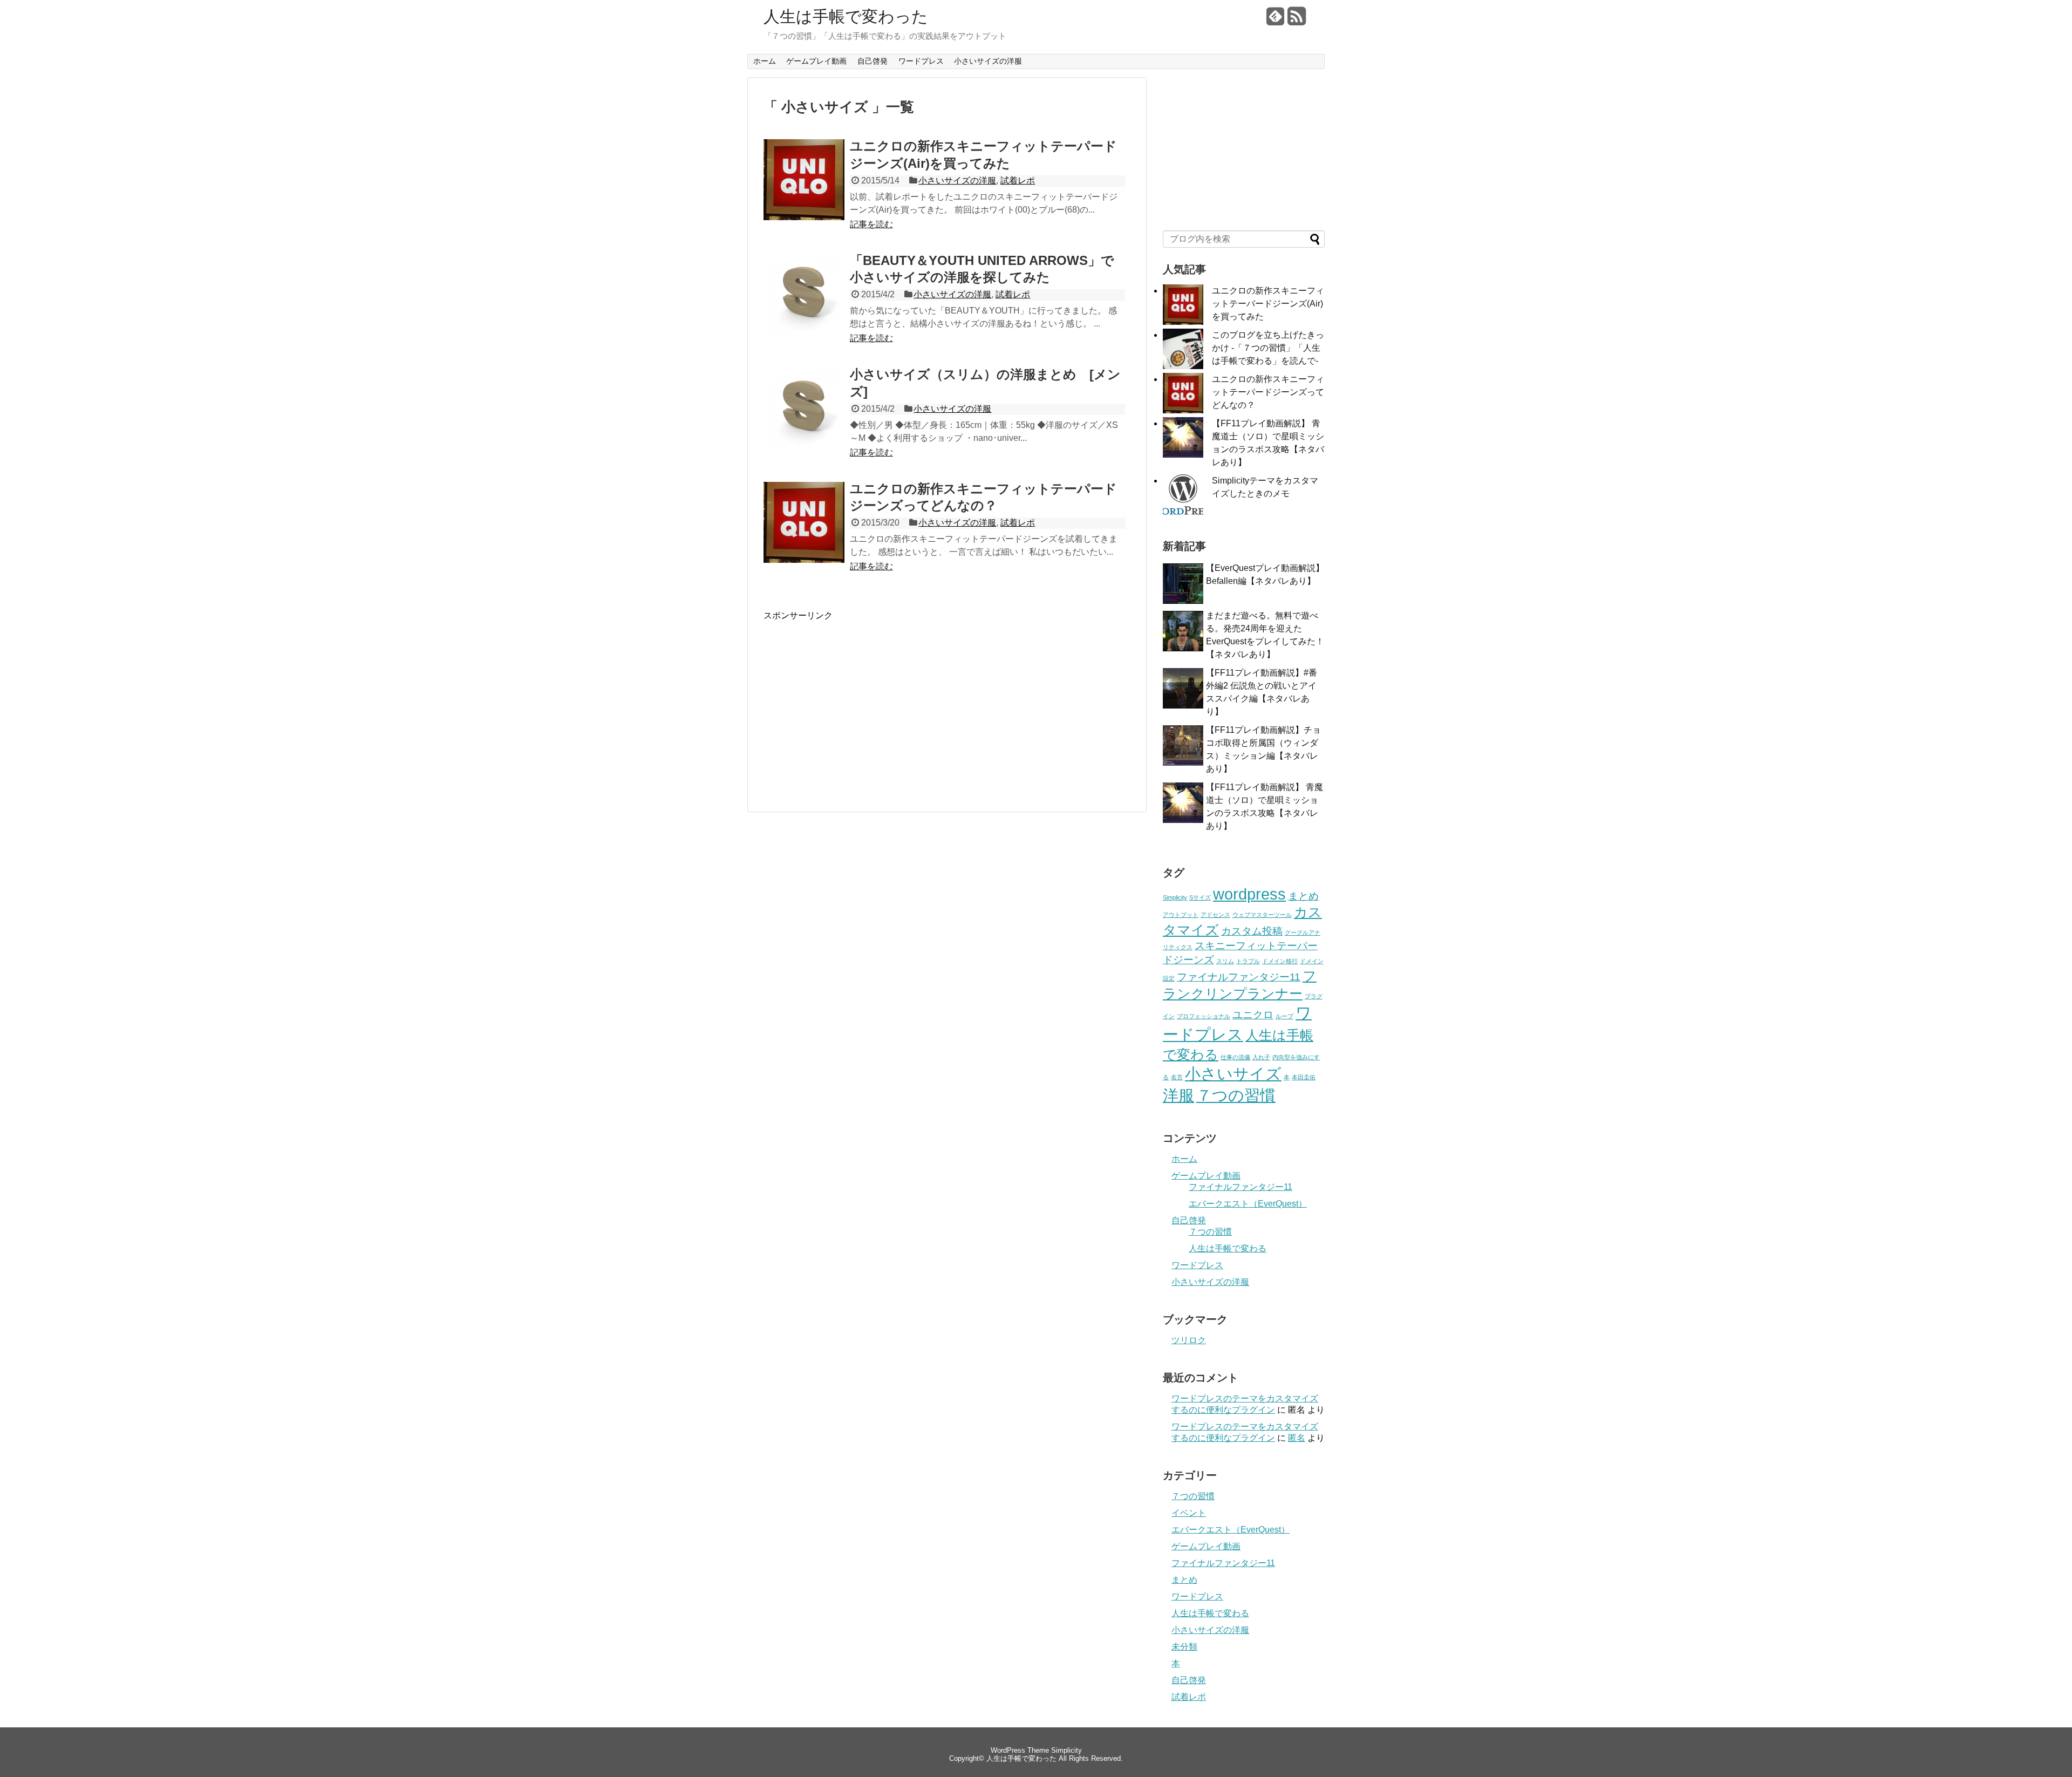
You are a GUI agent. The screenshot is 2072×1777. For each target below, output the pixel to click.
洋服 (1178, 1095)
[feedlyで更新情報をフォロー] (1276, 20)
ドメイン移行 (1280, 961)
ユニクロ (1253, 1015)
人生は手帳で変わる (1228, 1248)
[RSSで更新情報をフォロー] (1297, 20)
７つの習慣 (1236, 1095)
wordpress (1249, 894)
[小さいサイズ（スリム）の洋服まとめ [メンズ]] (804, 445)
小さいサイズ (1233, 1074)
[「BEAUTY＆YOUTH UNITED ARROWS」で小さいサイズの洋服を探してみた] (804, 332)
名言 (1177, 1077)
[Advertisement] (854, 697)
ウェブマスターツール (1262, 915)
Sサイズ (1200, 897)
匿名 (1297, 1438)
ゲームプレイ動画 (816, 61)
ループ (1284, 1016)
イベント (1189, 1513)
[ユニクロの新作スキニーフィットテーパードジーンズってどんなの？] (804, 560)
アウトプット (1181, 915)
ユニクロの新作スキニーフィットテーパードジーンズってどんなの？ (1268, 392)
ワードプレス (921, 61)
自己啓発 (873, 61)
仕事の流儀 (1235, 1057)
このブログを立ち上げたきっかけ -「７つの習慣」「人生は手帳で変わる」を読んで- (1268, 348)
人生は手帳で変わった (846, 17)
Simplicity (1175, 897)
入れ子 (1261, 1057)
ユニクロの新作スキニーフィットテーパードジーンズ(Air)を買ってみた (1268, 304)
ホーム (765, 61)
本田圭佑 (1304, 1077)
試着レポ (1018, 181)
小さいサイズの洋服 (988, 61)
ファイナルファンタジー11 (1239, 977)
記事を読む (871, 224)
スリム (1225, 961)
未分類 (1184, 1647)
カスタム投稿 (1252, 931)
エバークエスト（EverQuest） (1248, 1204)
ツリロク (1189, 1340)
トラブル (1248, 961)
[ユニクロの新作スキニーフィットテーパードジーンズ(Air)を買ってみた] (804, 217)
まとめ (1303, 896)
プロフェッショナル (1204, 1016)
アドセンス (1215, 915)
